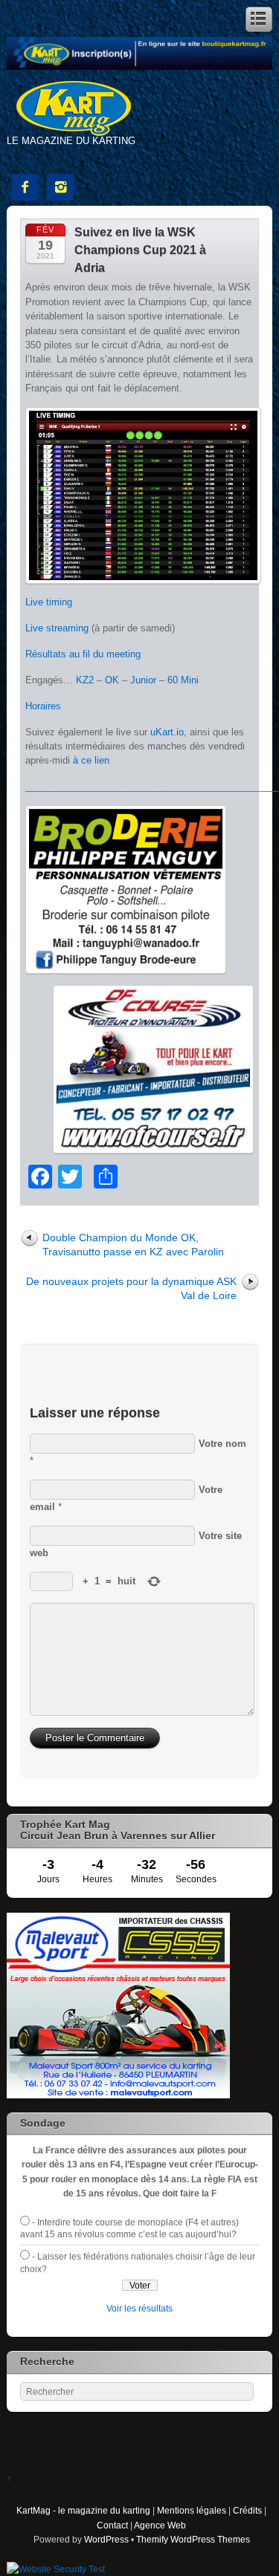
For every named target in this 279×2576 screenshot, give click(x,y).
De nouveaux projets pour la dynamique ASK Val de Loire (131, 1288)
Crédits (247, 2510)
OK (112, 680)
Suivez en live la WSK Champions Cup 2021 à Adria (140, 250)
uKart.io (167, 732)
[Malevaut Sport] (118, 2095)
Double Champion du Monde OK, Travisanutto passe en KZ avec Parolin (133, 1245)
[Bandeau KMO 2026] (139, 66)
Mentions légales (192, 2510)
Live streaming (57, 628)
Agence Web (160, 2525)
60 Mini (183, 680)
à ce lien (91, 760)
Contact (112, 2525)
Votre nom (222, 1444)
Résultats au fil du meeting (83, 654)
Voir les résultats (139, 2308)
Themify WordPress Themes (193, 2539)
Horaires (43, 706)
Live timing (49, 602)
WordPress (106, 2539)
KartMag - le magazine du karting (83, 2510)
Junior (143, 680)
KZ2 (85, 680)
